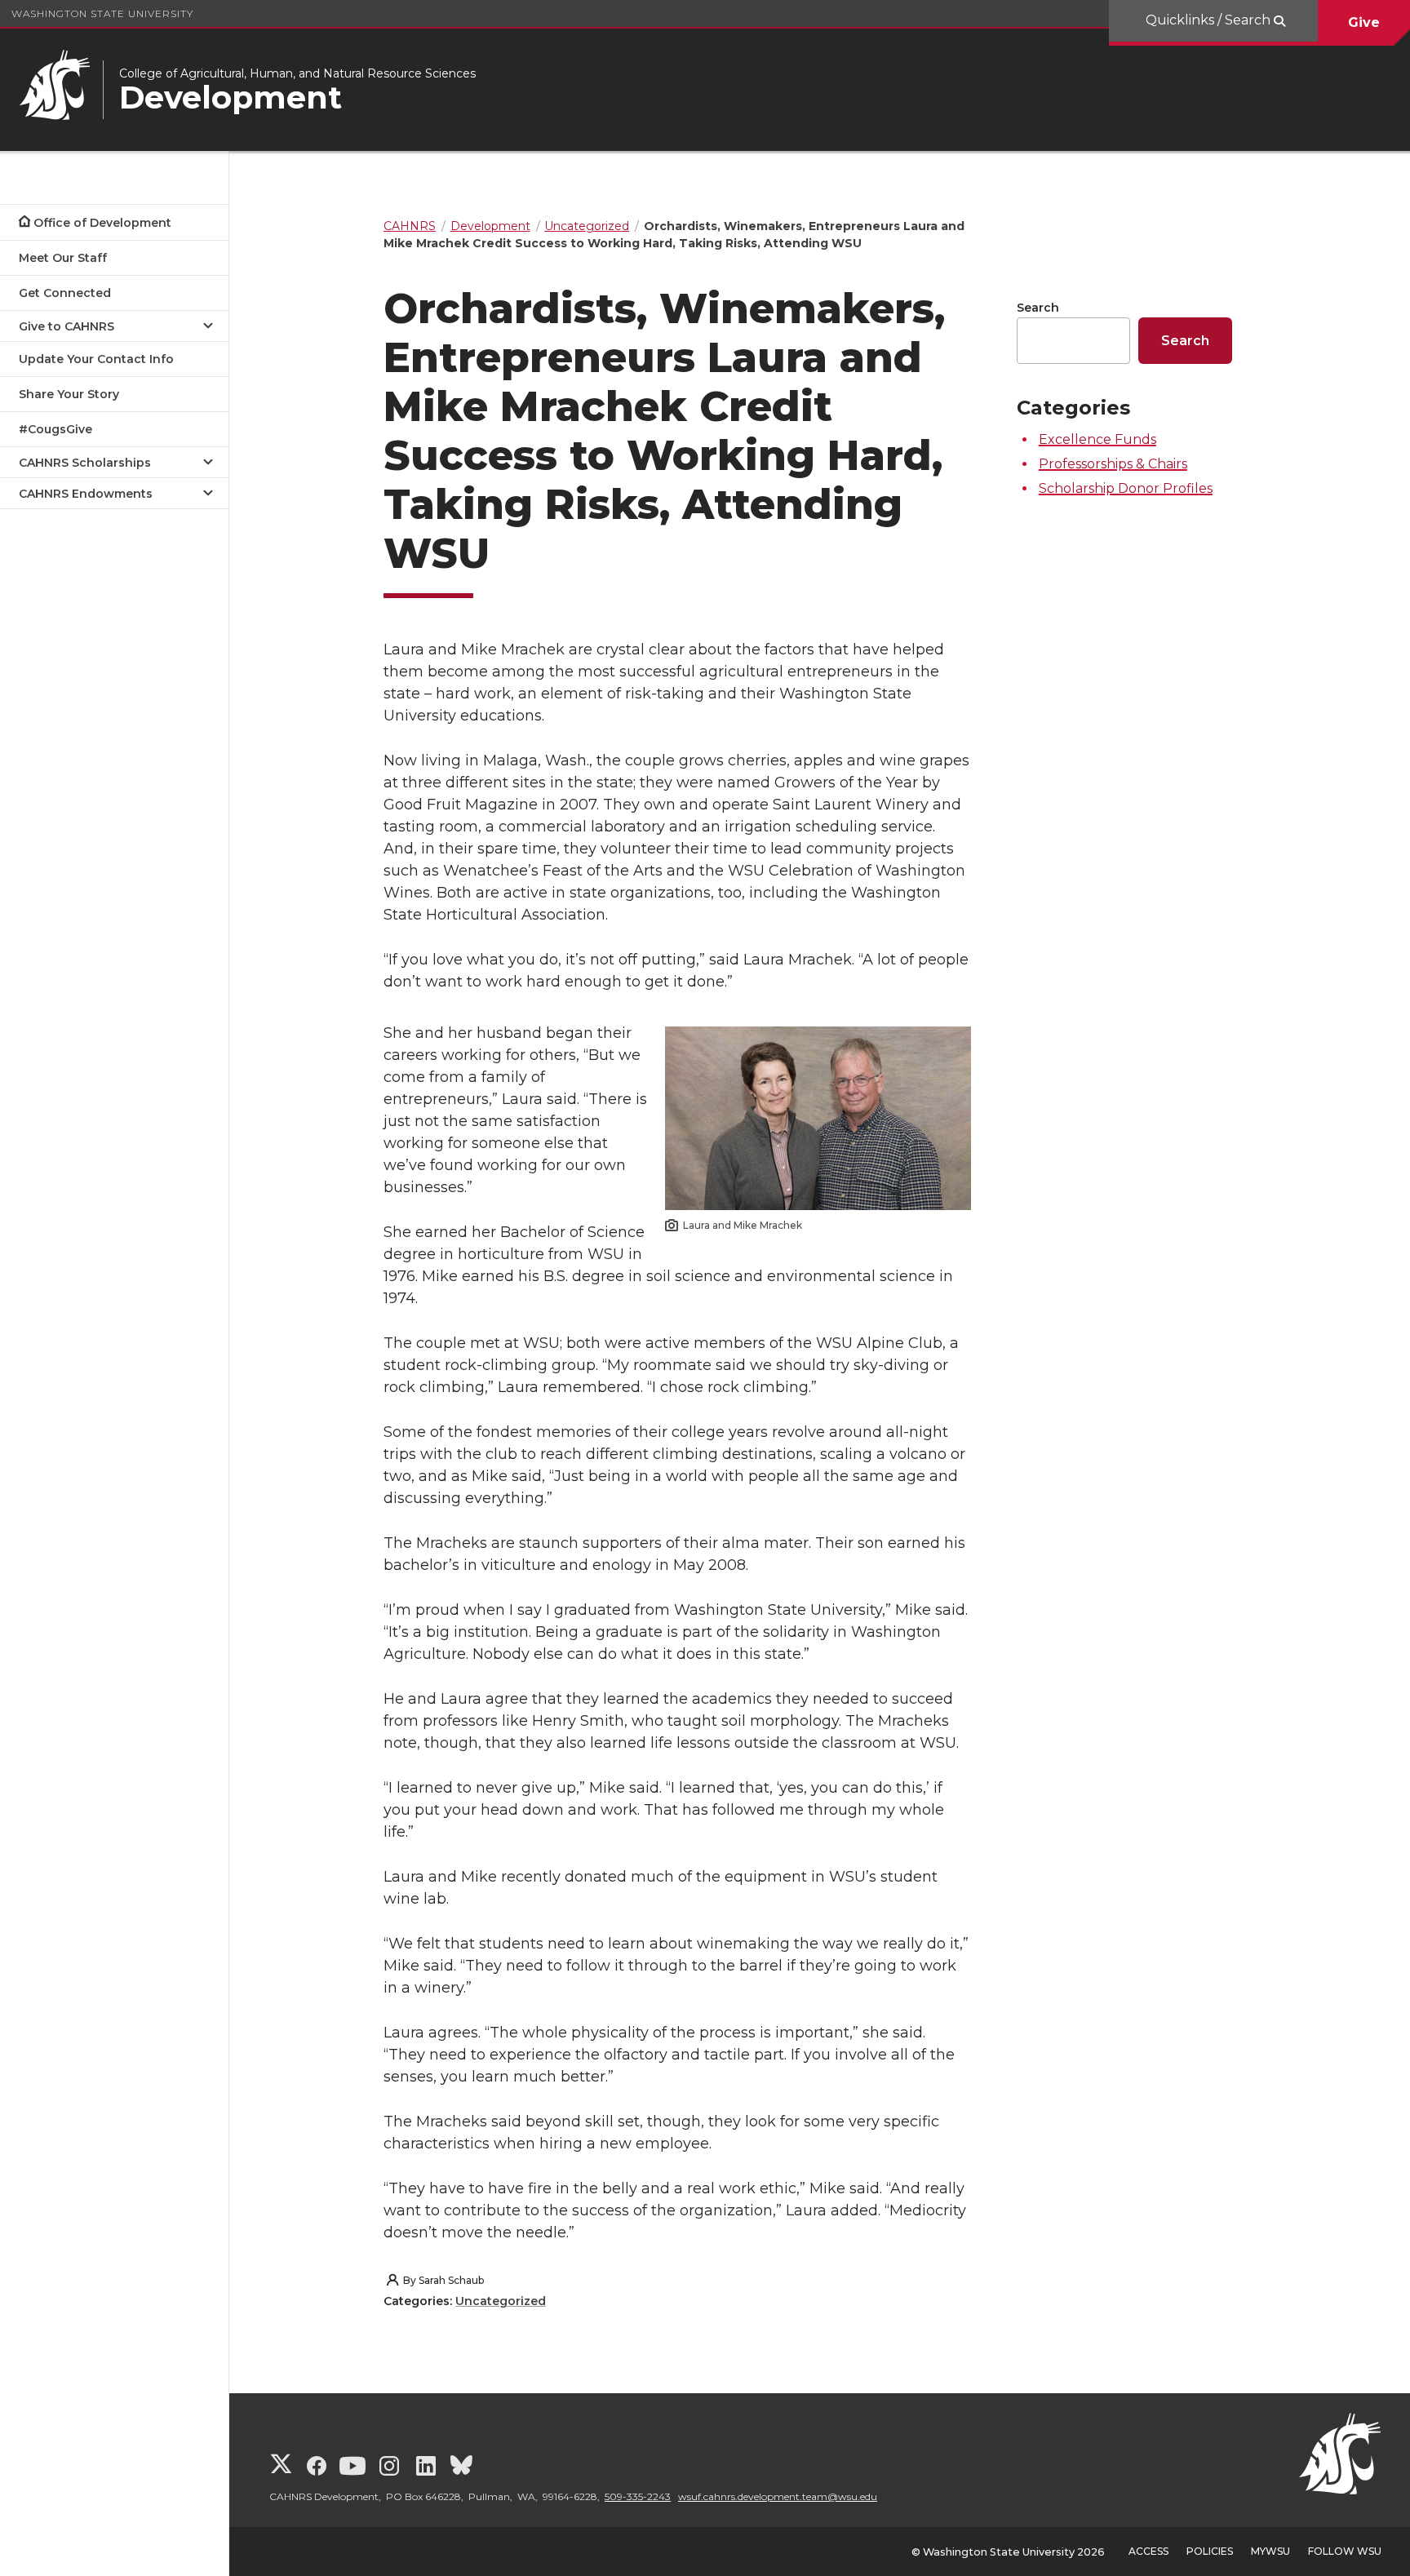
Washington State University (102, 13)
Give (1364, 22)
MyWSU (1270, 2551)
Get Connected (65, 293)
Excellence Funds (1097, 439)
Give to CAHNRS (67, 326)
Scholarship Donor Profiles (1126, 488)
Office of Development (102, 223)
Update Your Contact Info (96, 359)
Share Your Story (69, 394)
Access (1148, 2551)
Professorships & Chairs (1113, 464)
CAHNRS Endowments (86, 494)
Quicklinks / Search (1210, 20)
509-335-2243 (638, 2496)
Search (1038, 308)
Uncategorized (501, 2301)
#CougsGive (55, 429)
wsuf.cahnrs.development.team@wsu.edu (778, 2496)
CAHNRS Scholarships (85, 463)
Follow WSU (1345, 2551)
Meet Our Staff (63, 258)
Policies (1210, 2551)
